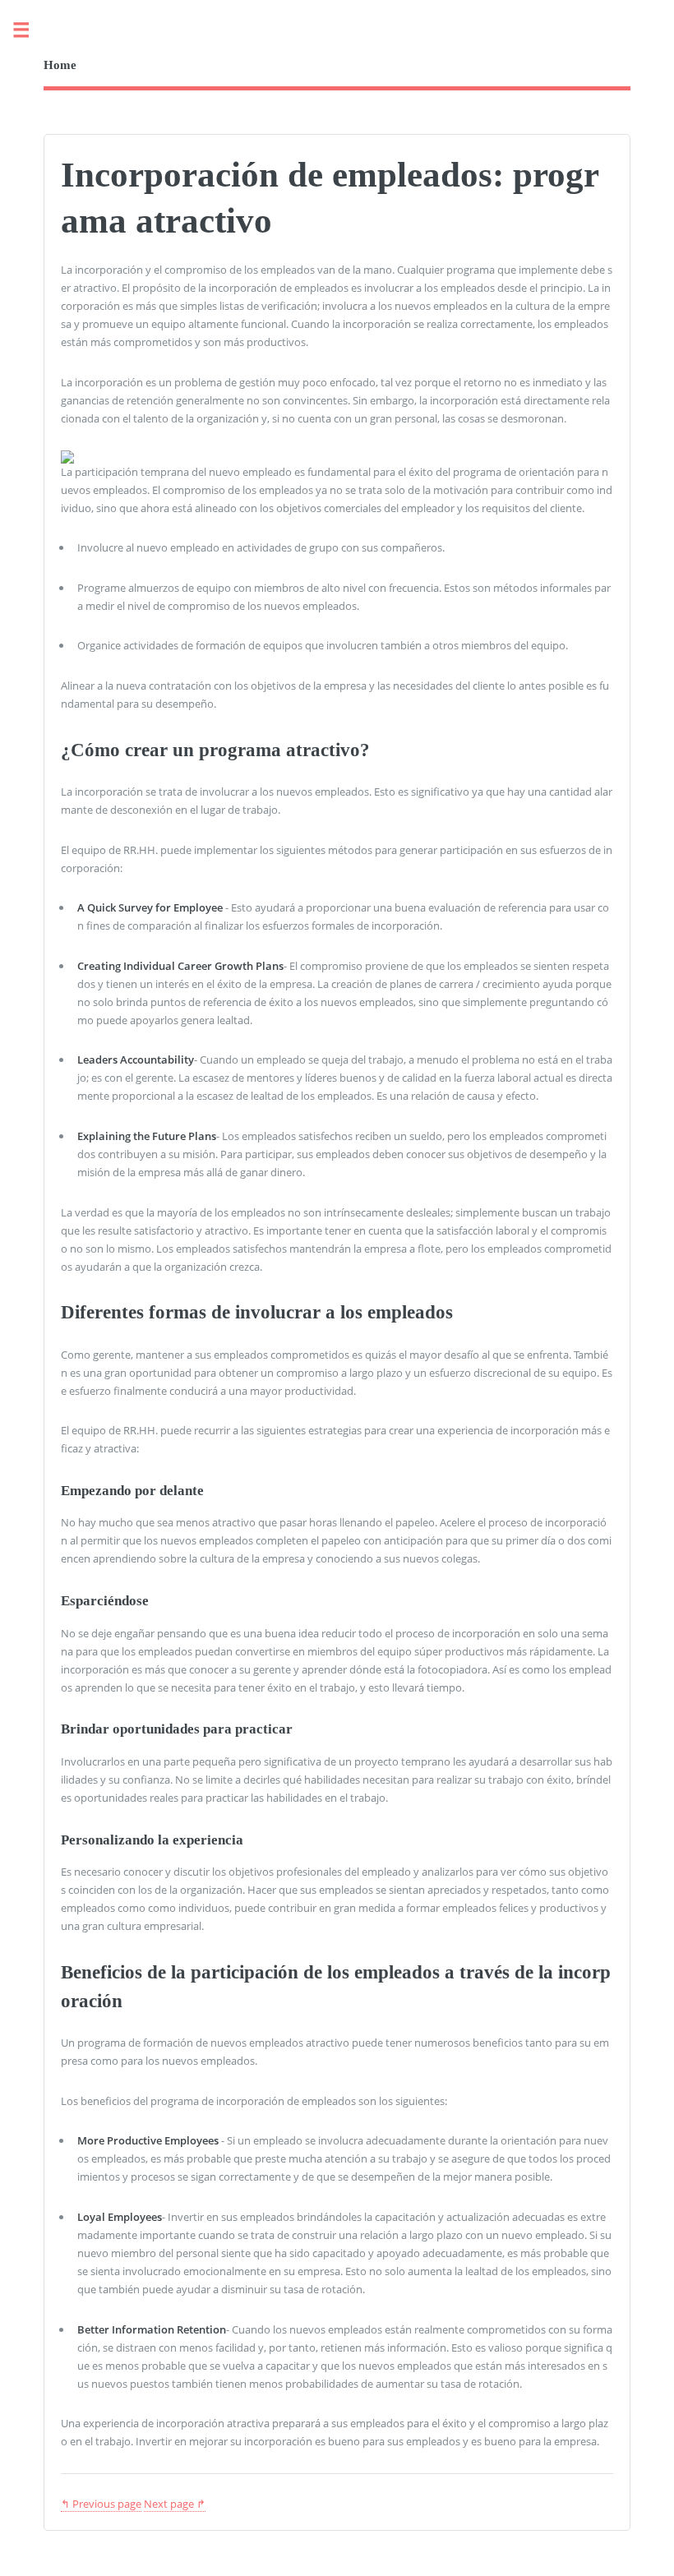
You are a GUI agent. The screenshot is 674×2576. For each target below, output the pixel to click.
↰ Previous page (101, 2504)
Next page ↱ (175, 2504)
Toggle (30, 31)
